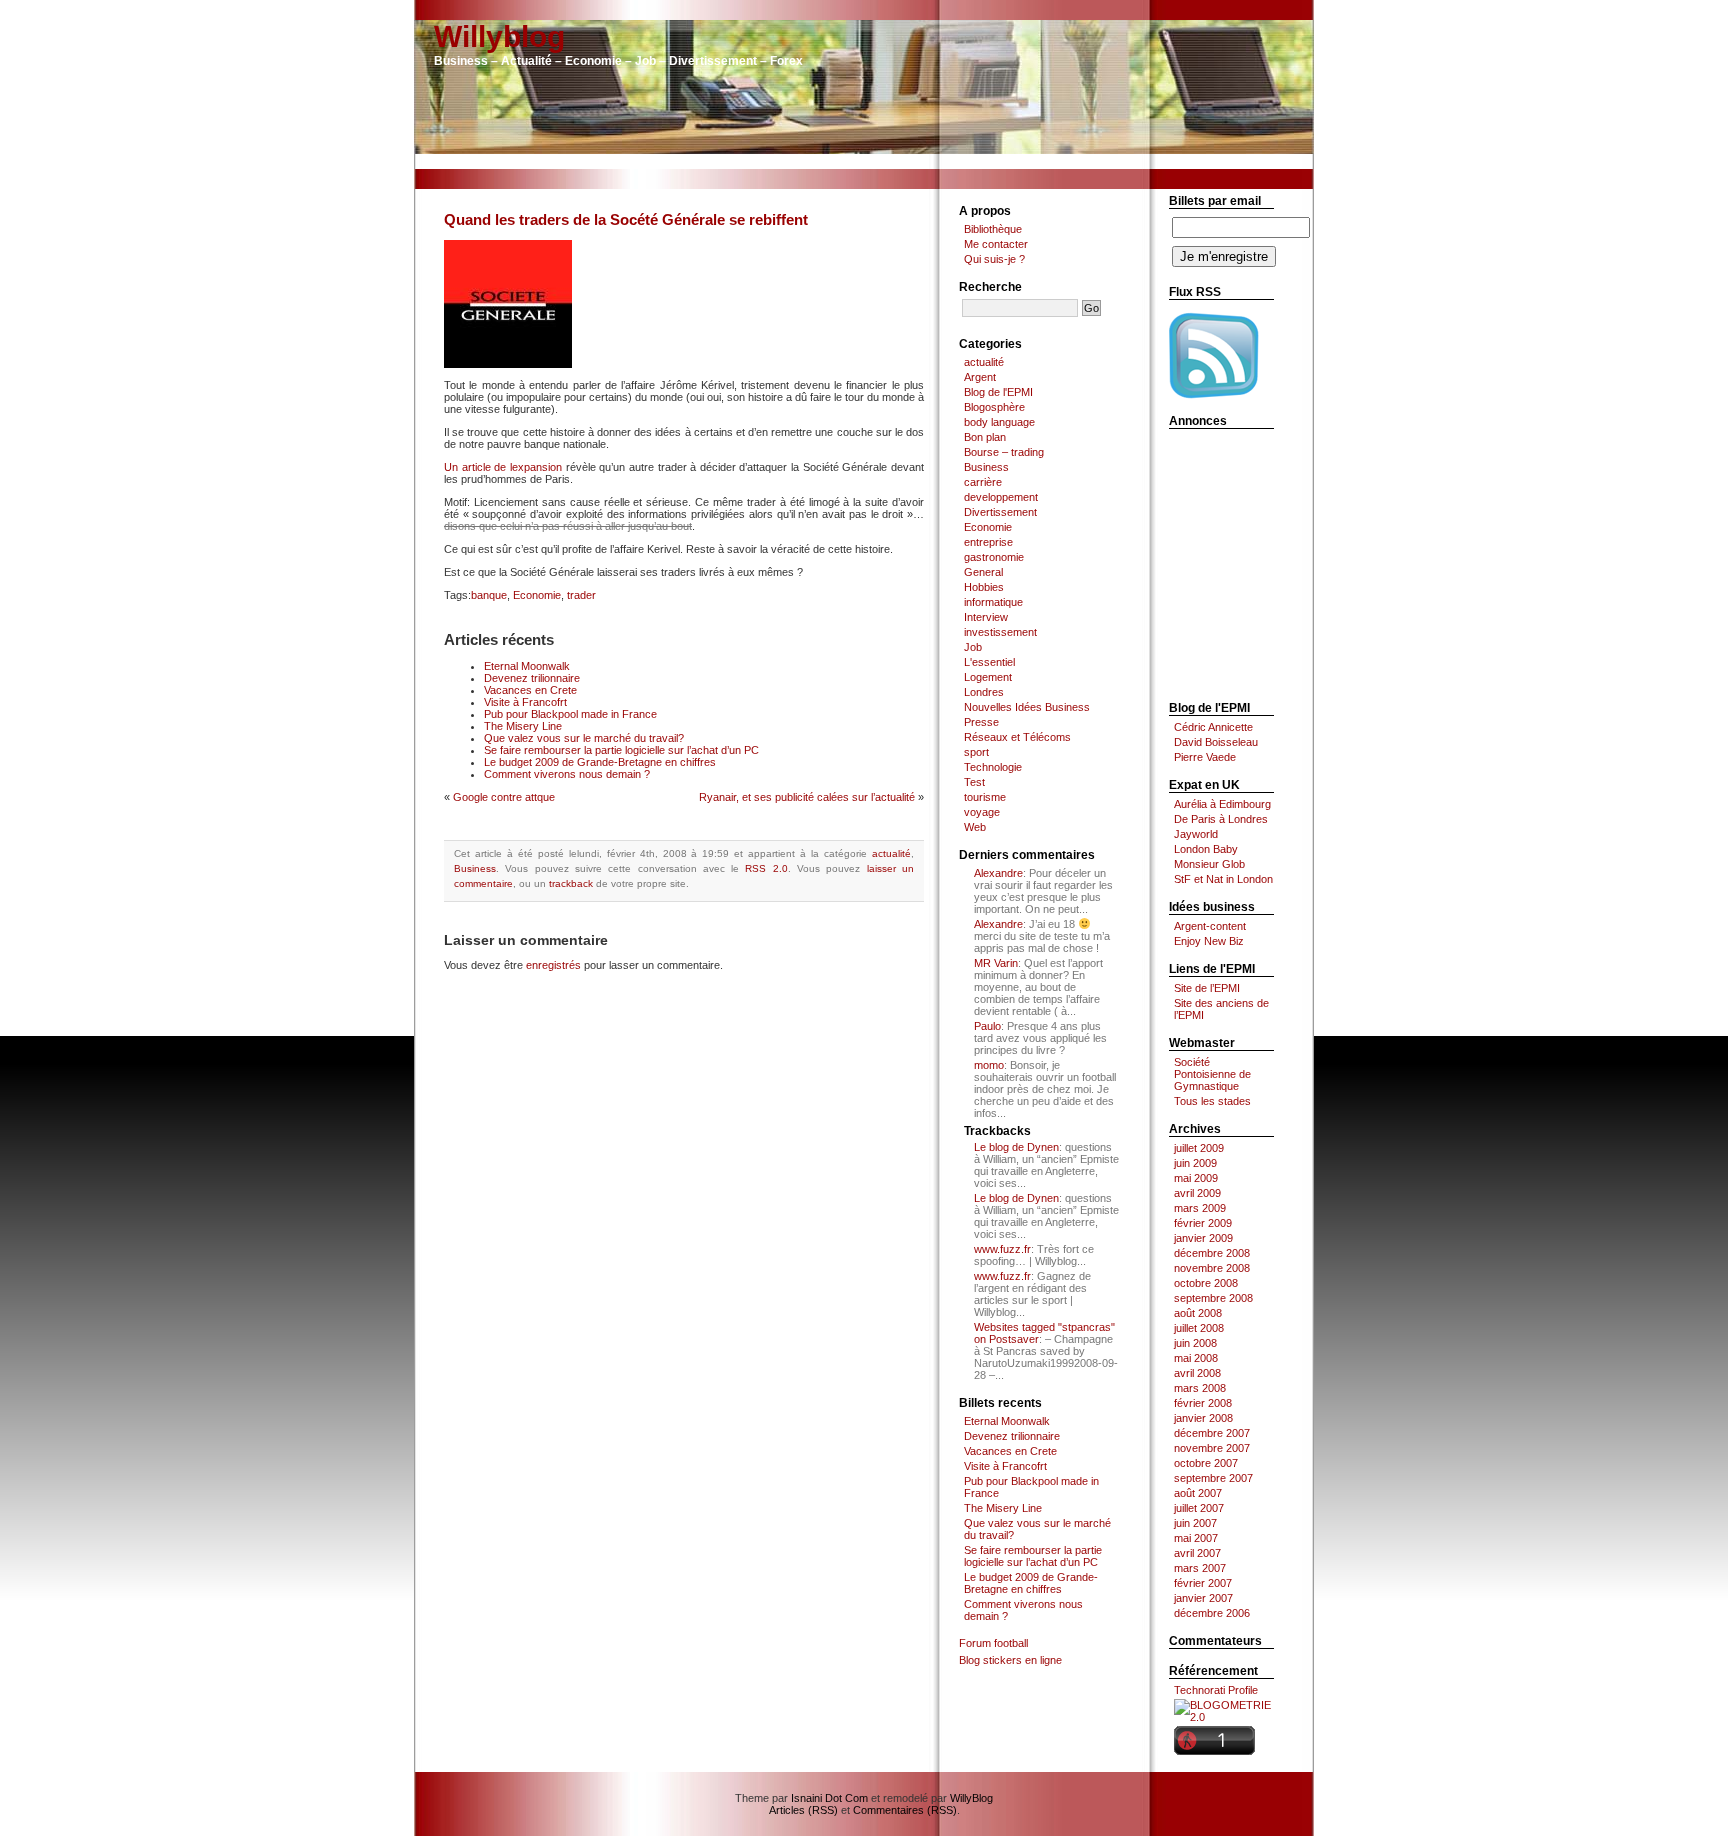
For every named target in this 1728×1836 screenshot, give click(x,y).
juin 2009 (1195, 1163)
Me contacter (996, 244)
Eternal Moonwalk (527, 666)
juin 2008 (1195, 1343)
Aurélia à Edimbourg (1222, 804)
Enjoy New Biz (1209, 941)
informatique (993, 602)
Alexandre (998, 873)
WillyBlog (971, 1798)
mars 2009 (1200, 1208)
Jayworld (1196, 834)
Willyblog (499, 36)
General (983, 572)
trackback (571, 883)
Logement (988, 677)
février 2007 (1203, 1583)
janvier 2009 (1203, 1238)
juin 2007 (1195, 1523)
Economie (537, 595)
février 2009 (1203, 1223)
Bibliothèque (993, 229)
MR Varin (996, 963)
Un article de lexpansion (503, 467)
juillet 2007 (1199, 1508)
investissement (1000, 632)
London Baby (1206, 849)
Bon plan (985, 437)
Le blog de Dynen (1016, 1147)
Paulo (987, 1026)
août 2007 (1198, 1493)
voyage (982, 812)
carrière (983, 482)
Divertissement (1000, 512)
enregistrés (553, 965)
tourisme (985, 797)
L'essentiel (989, 662)
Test (974, 782)
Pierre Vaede (1205, 757)
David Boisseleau (1216, 742)
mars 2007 (1200, 1568)
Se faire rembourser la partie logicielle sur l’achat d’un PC (621, 750)
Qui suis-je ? (994, 259)
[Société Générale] (508, 364)
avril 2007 (1197, 1553)
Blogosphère (994, 407)
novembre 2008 (1212, 1268)
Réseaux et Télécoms (1017, 737)
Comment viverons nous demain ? (567, 774)
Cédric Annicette (1213, 727)
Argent (980, 377)
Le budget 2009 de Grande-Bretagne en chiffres (600, 762)
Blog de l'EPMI (998, 392)
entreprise (988, 542)
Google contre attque (504, 797)
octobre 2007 (1206, 1463)
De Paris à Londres (1221, 819)
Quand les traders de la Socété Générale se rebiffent (626, 219)
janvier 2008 (1203, 1418)
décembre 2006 (1212, 1613)
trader (581, 595)
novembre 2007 (1212, 1448)
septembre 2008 (1213, 1298)
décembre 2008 (1212, 1253)
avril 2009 (1197, 1193)
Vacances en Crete (530, 690)
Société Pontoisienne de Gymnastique (1212, 1074)
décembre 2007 (1212, 1433)
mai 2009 (1196, 1178)
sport (976, 752)
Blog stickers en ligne (1010, 1660)
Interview (986, 617)
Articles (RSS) (803, 1810)
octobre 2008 (1206, 1283)
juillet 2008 (1199, 1328)
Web (975, 827)
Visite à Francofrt (525, 702)
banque (489, 595)
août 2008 (1198, 1313)
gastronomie (994, 557)
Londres (984, 692)
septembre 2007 (1213, 1478)
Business (475, 868)
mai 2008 (1196, 1358)
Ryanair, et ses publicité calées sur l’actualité (807, 797)
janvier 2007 (1203, 1598)
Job (973, 647)
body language (999, 422)
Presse (981, 722)
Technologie (993, 767)
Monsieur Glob (1209, 864)
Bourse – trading (1004, 452)
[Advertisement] (864, 161)
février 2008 (1203, 1403)
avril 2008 (1197, 1373)
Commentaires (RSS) (905, 1810)
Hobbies (984, 587)
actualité (891, 853)
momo (989, 1065)
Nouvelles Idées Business (1027, 707)
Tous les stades (1212, 1101)
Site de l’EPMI (1207, 988)
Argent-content (1210, 926)
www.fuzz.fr (1002, 1249)
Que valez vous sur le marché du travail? (584, 738)
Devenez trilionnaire (532, 678)
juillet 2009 (1199, 1148)
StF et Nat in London (1223, 879)
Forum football (993, 1643)
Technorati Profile (1216, 1690)
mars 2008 (1200, 1388)
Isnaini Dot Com (829, 1798)
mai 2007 (1196, 1538)
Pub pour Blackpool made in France (570, 714)
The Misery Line (523, 726)
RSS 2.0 (766, 868)
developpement (1001, 497)
